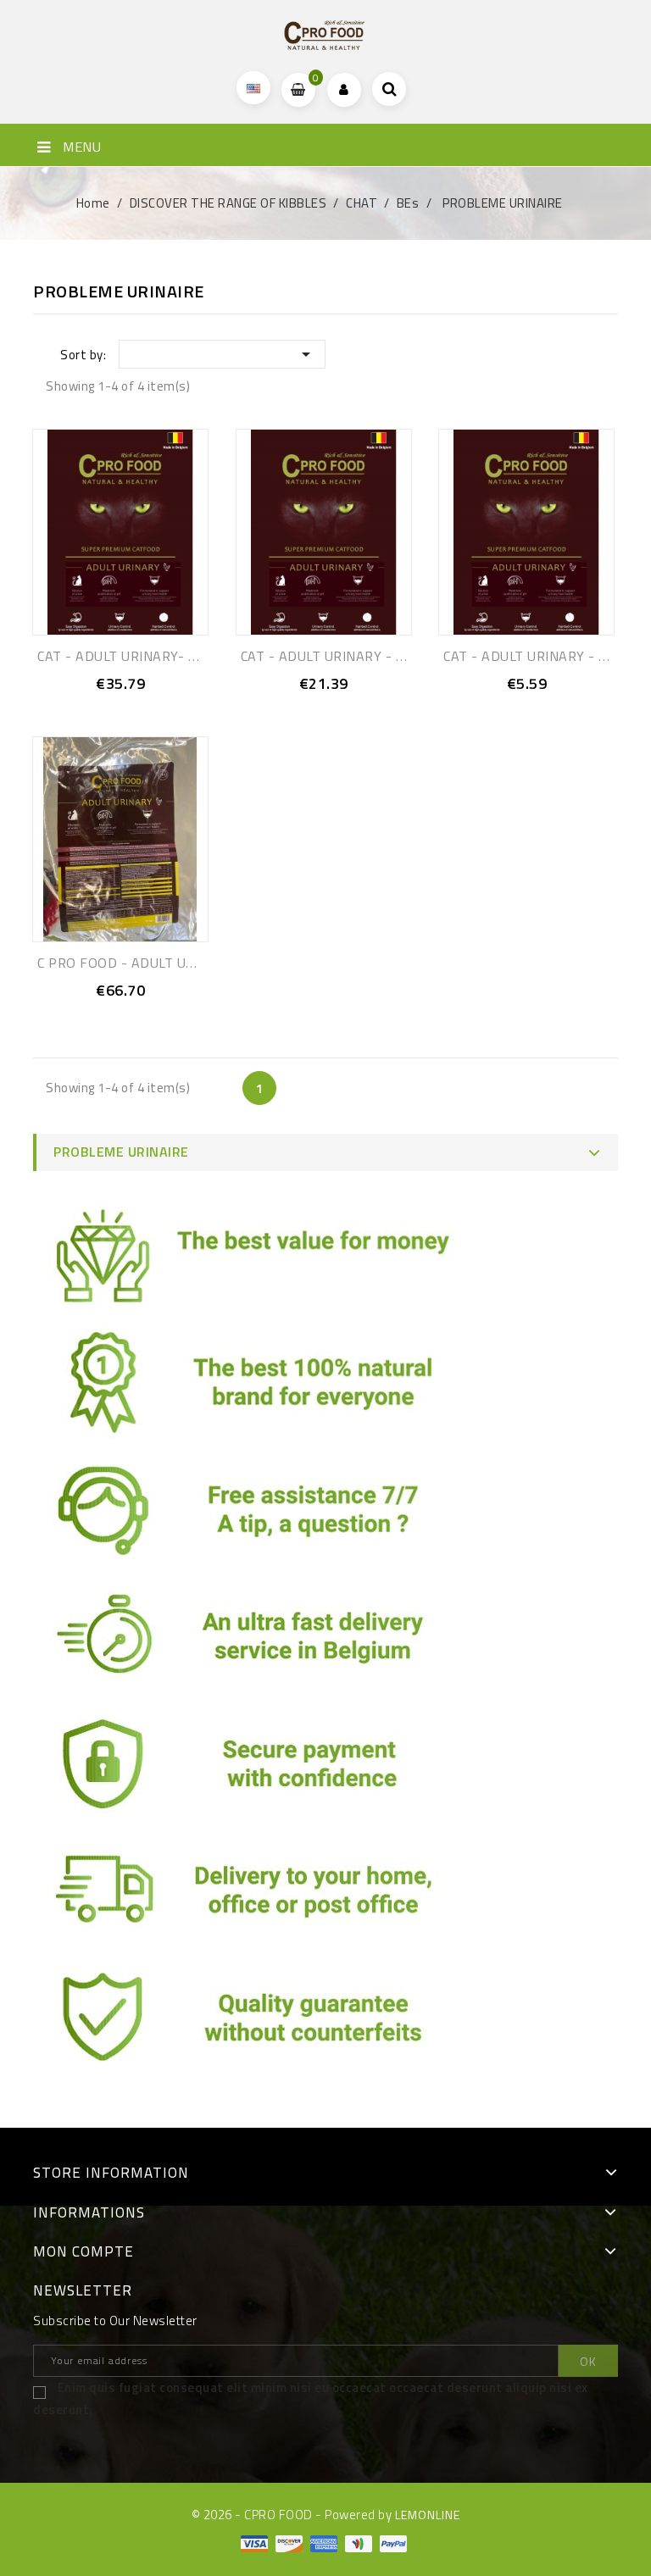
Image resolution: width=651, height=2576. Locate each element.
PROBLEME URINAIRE (121, 1152)
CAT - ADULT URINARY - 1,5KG (337, 656)
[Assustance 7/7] (262, 1514)
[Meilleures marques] (262, 1387)
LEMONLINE (428, 2515)
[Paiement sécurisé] (262, 1768)
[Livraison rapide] (262, 1641)
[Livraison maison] (262, 1896)
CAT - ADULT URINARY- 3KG (125, 656)
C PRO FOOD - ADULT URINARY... (140, 963)
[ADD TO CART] (102, 706)
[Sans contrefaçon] (262, 2023)
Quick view (139, 706)
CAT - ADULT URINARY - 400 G (540, 656)
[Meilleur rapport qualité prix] (262, 1260)
